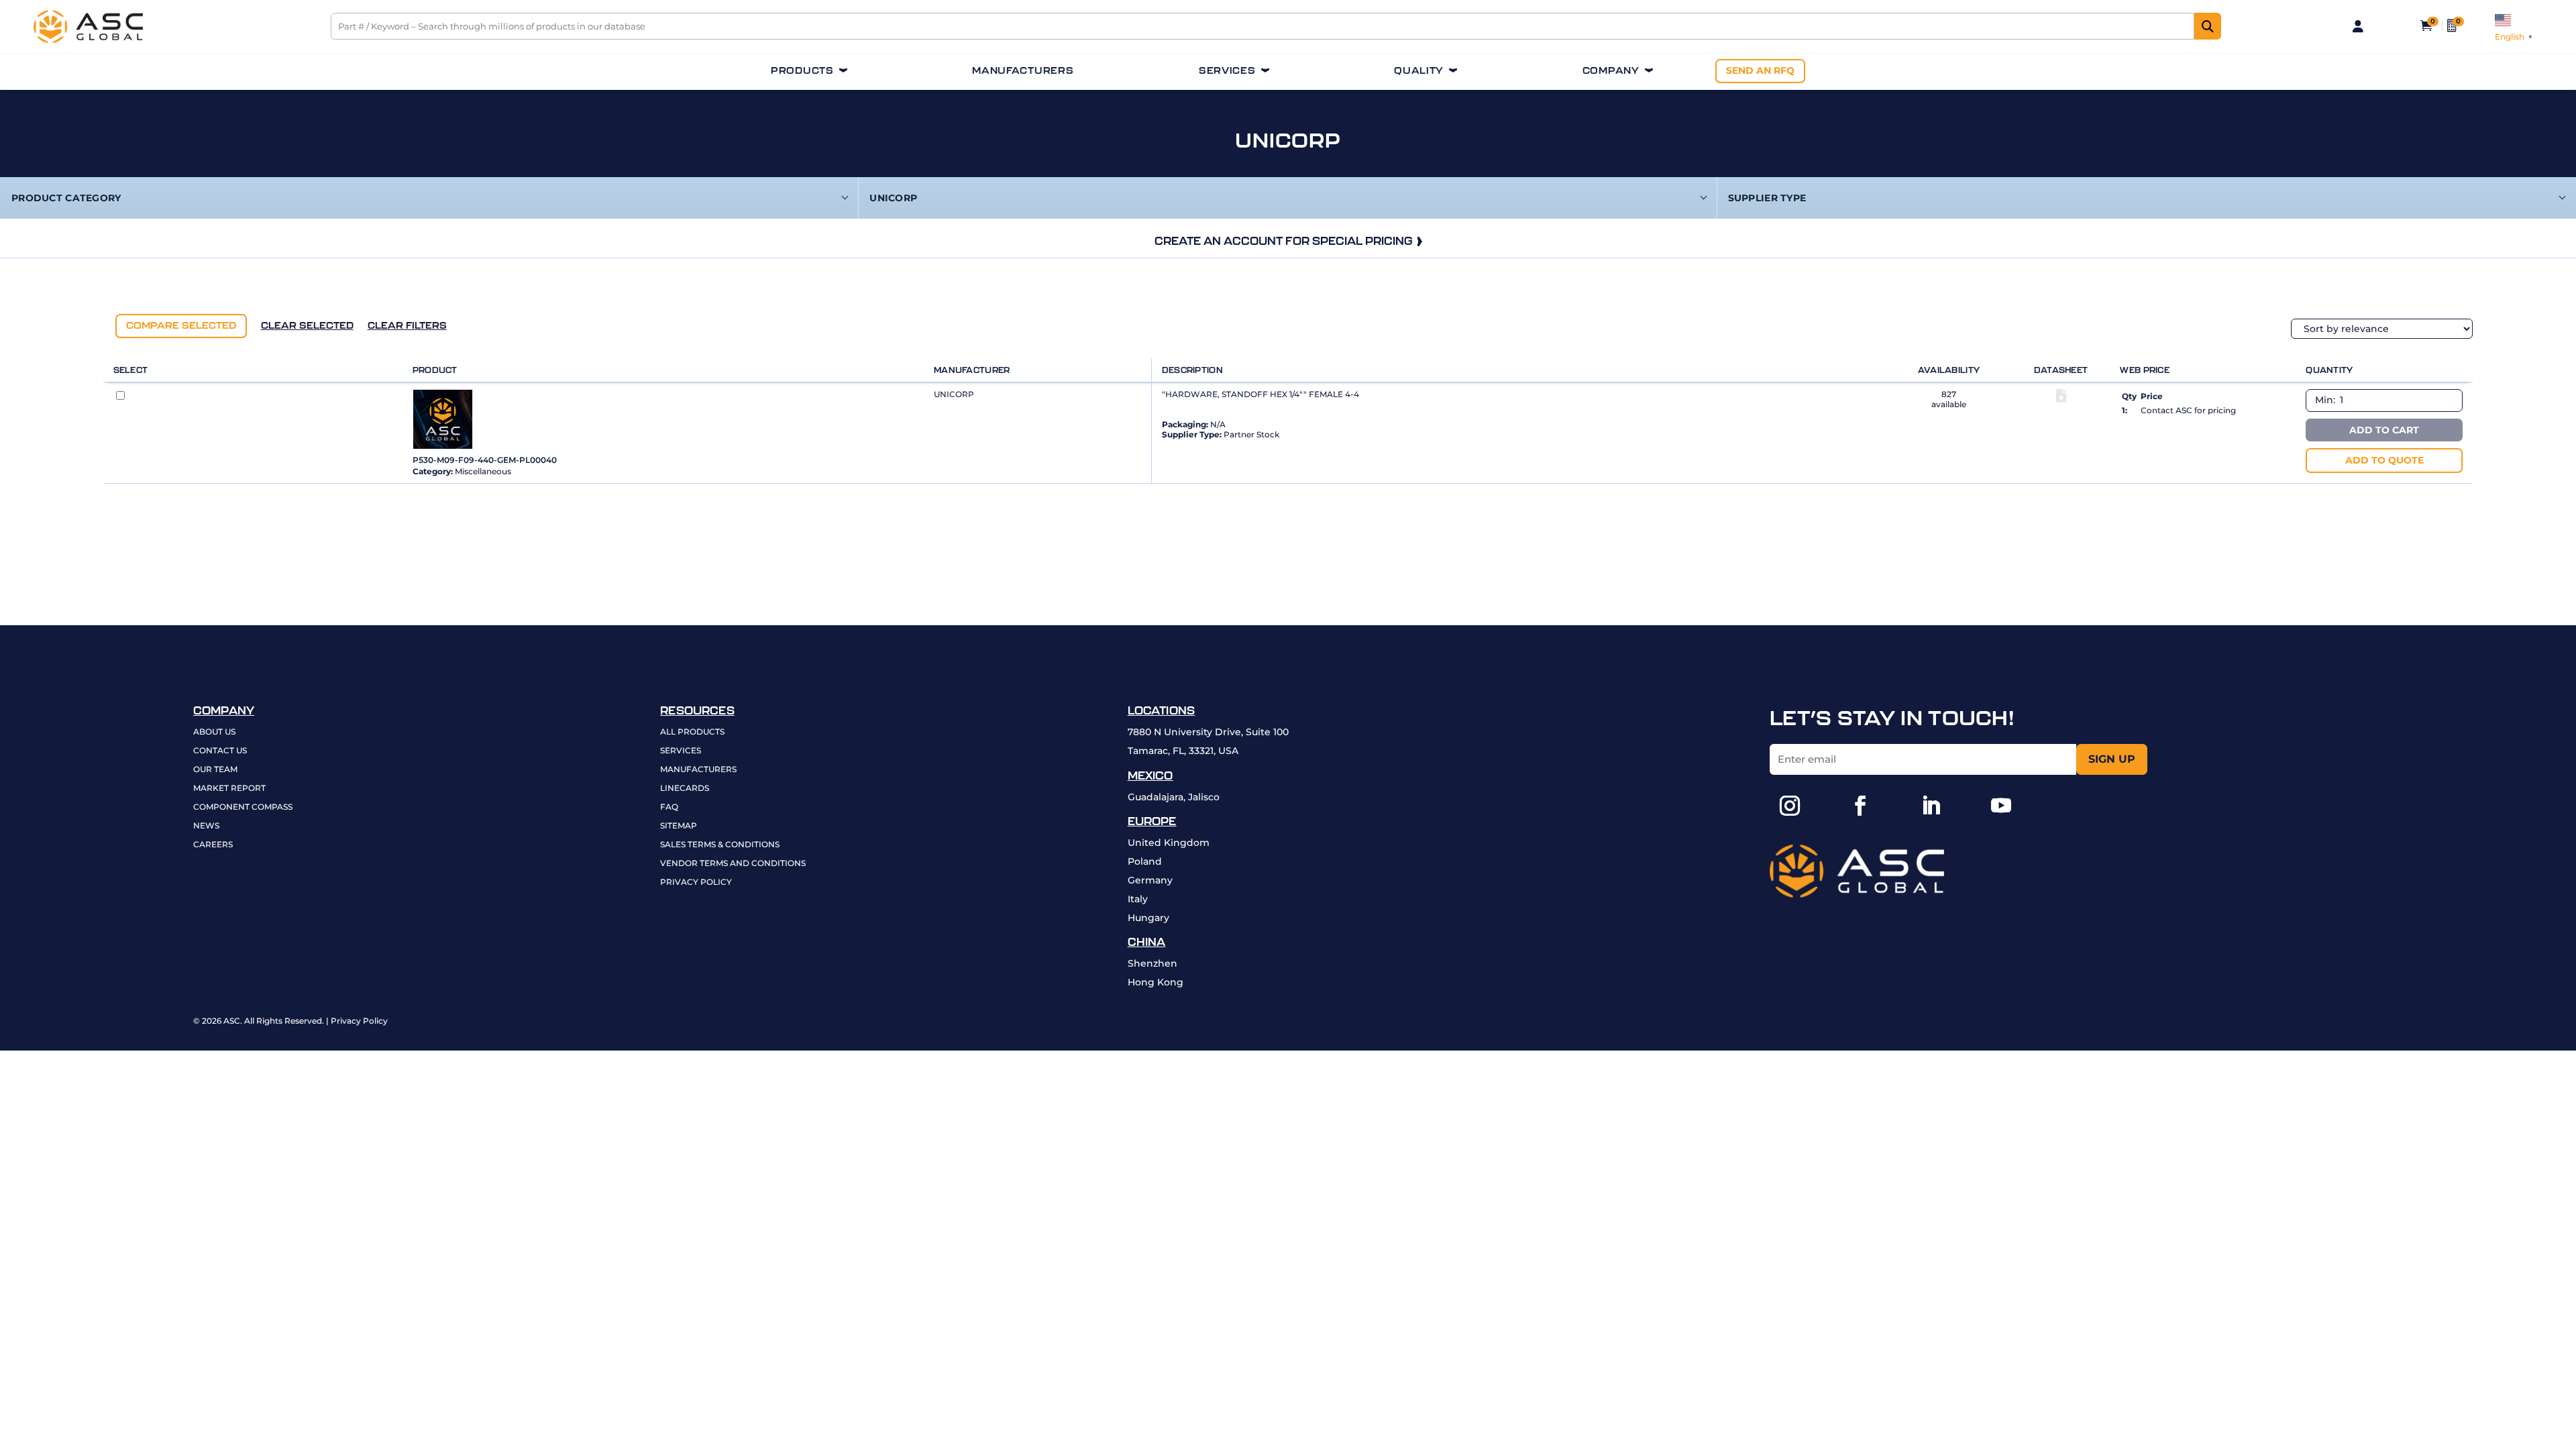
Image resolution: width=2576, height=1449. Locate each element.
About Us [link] (214, 732)
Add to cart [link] (2384, 430)
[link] (88, 40)
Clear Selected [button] (307, 325)
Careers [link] (213, 845)
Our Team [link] (215, 770)
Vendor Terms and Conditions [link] (733, 864)
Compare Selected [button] (181, 325)
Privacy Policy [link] (696, 882)
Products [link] (802, 71)
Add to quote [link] (2384, 460)
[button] (1790, 806)
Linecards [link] (685, 789)
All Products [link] (692, 732)
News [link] (206, 826)
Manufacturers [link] (1023, 71)
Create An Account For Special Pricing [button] (1284, 241)
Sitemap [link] (679, 826)
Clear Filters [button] (407, 325)
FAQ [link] (669, 807)
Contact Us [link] (220, 751)
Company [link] (1611, 71)
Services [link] (1227, 71)
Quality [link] (1419, 71)
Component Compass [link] (243, 807)
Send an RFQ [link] (1760, 70)
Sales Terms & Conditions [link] (720, 845)
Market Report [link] (229, 789)
